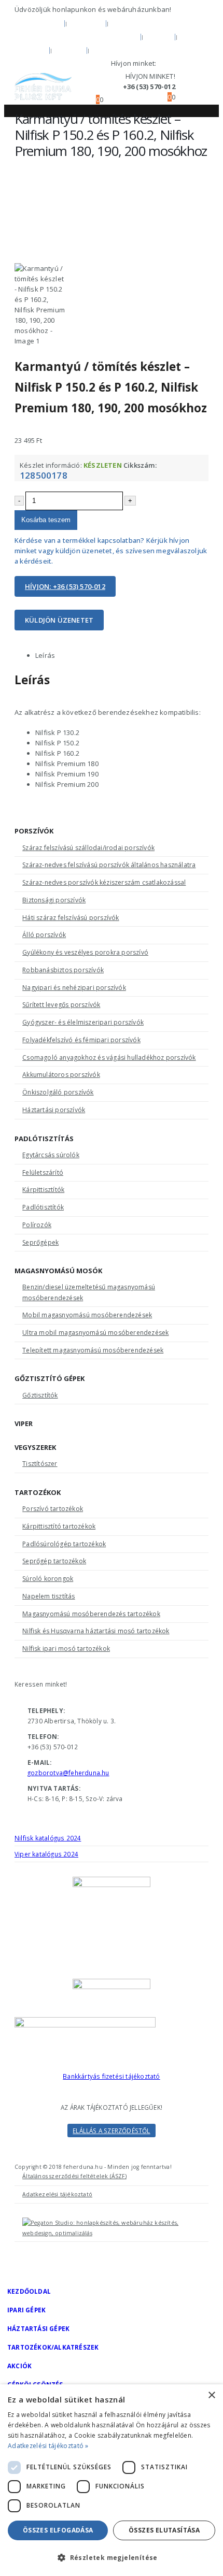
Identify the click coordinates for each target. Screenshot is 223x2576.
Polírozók (37, 1225)
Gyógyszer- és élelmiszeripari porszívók (83, 1022)
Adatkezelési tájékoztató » (48, 2446)
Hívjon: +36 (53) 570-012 (65, 586)
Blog (159, 36)
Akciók (19, 2366)
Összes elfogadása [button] (58, 2530)
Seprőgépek (40, 1242)
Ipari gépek (26, 2310)
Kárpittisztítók (43, 1190)
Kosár (69, 50)
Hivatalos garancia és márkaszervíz (76, 36)
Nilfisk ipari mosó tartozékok (66, 1649)
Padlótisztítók (43, 1207)
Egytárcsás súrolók (51, 1155)
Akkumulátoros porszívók (61, 1075)
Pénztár (111, 50)
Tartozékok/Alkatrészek (53, 2347)
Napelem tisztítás (48, 1596)
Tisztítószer (40, 1464)
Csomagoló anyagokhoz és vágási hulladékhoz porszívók (109, 1057)
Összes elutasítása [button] (164, 2530)
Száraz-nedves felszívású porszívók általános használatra (109, 865)
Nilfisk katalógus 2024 (48, 1838)
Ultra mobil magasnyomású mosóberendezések (95, 1333)
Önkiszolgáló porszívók (58, 1092)
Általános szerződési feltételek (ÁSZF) (74, 2176)
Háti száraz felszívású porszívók (71, 918)
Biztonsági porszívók (54, 900)
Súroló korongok (48, 1579)
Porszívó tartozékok (53, 1509)
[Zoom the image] (112, 2042)
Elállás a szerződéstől (111, 2131)
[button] (80, 87)
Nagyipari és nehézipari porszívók (74, 988)
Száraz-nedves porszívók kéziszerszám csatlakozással (104, 882)
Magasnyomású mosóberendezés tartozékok (91, 1614)
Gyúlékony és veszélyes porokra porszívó (85, 952)
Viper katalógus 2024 (46, 1854)
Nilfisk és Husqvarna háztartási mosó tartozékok (96, 1631)
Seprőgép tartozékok (54, 1561)
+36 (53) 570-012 (183, 63)
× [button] (211, 2395)
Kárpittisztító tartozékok (59, 1526)
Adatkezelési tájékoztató (57, 2194)
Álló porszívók (44, 935)
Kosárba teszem (46, 520)
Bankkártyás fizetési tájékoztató (111, 2076)
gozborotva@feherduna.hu (68, 1773)
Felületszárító (43, 1172)
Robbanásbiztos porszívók (63, 970)
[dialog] (112, 2480)
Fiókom (31, 50)
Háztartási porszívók (54, 1110)
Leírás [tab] (45, 655)
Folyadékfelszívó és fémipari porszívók (81, 1040)
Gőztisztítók (40, 1395)
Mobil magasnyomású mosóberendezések (87, 1315)
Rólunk (87, 23)
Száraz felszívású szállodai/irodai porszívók (88, 848)
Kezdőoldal (38, 23)
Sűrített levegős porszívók (61, 1005)
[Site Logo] (43, 87)
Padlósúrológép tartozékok (64, 1544)
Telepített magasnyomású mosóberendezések (93, 1350)
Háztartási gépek (38, 2328)
